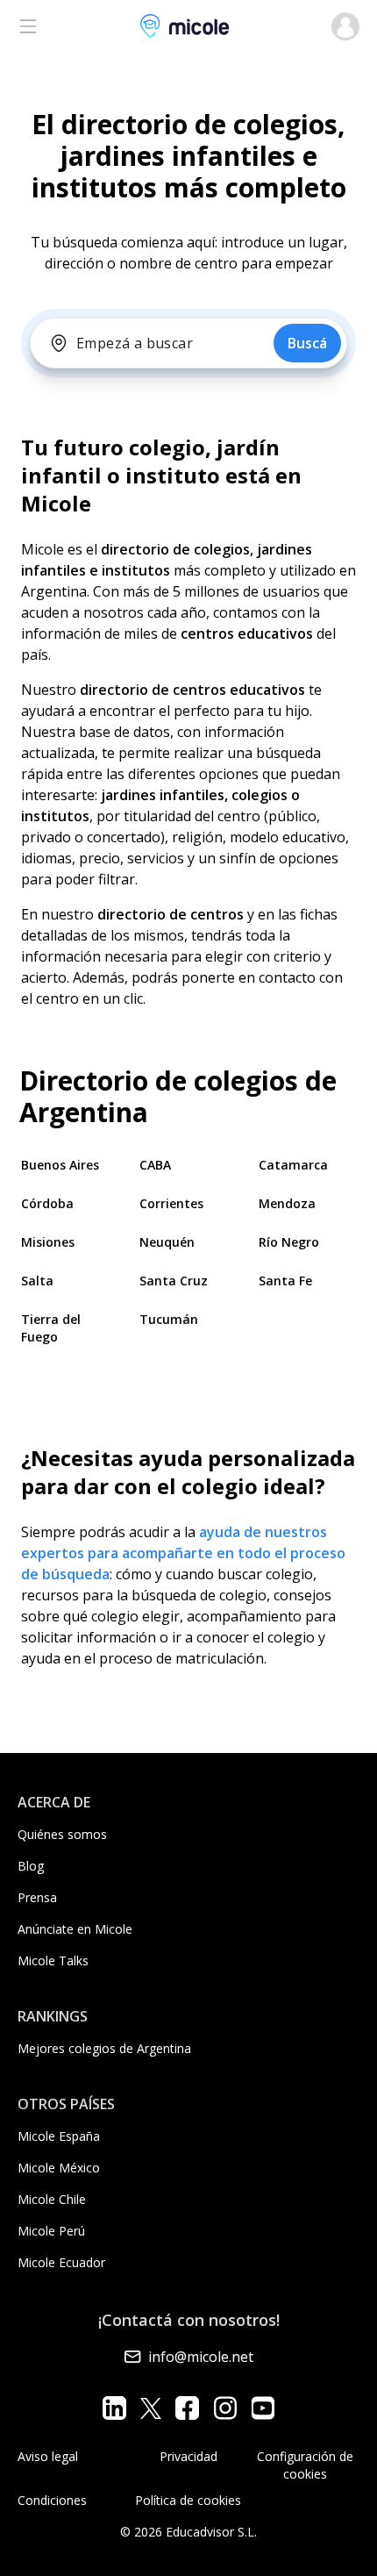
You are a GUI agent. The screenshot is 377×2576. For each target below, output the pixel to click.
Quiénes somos (62, 1834)
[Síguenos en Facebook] (187, 2408)
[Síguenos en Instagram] (225, 2408)
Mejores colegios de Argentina (104, 2048)
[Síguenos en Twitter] (151, 2408)
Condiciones (52, 2500)
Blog (31, 1866)
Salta (37, 1281)
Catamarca (293, 1165)
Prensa (37, 1897)
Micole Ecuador (61, 2262)
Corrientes (171, 1203)
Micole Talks (53, 1961)
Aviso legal (48, 2456)
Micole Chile (52, 2199)
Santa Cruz (174, 1281)
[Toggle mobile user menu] (345, 26)
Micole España (59, 2136)
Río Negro (289, 1242)
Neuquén (167, 1242)
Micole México (59, 2168)
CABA (155, 1165)
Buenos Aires (60, 1165)
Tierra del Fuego (51, 1328)
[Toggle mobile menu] (28, 26)
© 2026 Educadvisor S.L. (188, 2532)
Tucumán (169, 1319)
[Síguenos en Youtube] (263, 2408)
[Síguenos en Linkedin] (114, 2408)
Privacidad (188, 2456)
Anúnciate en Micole (75, 1929)
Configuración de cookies (305, 2465)
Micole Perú (51, 2231)
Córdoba (47, 1203)
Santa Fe (285, 1281)
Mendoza (287, 1203)
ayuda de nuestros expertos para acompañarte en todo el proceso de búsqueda (183, 1553)
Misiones (48, 1242)
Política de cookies (188, 2500)
